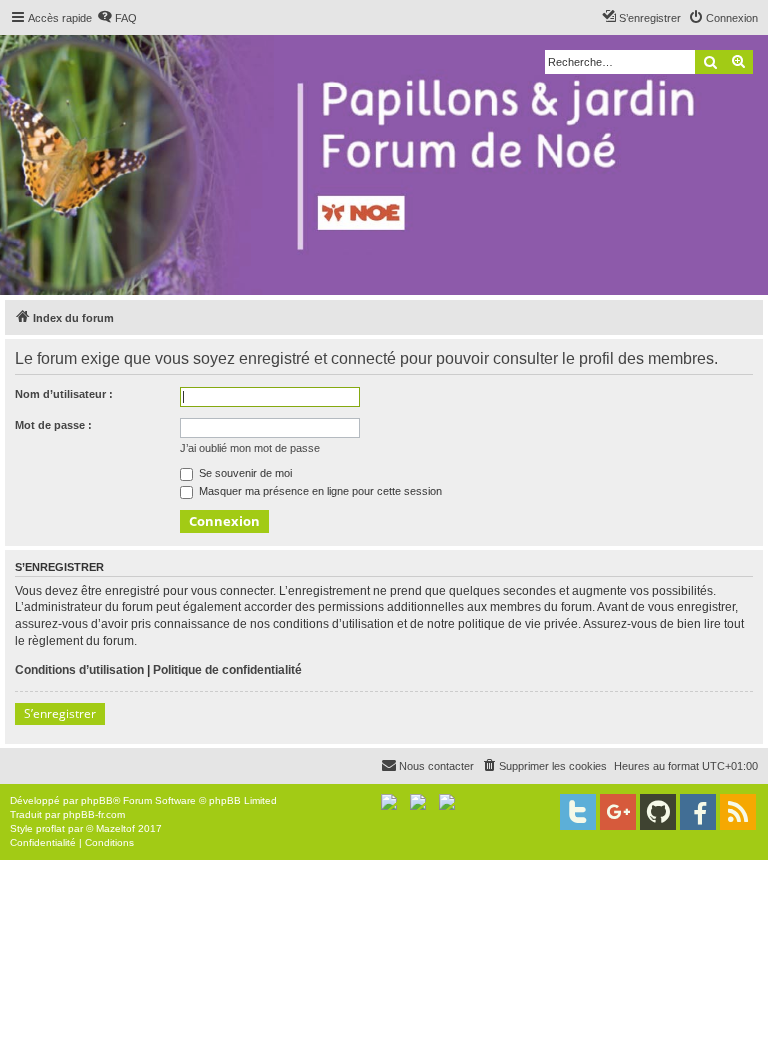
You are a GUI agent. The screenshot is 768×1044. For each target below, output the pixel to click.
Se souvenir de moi (244, 473)
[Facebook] (698, 812)
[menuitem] (117, 18)
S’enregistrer (60, 713)
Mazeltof (115, 828)
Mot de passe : (53, 425)
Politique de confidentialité (227, 670)
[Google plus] (618, 812)
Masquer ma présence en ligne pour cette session (319, 491)
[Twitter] (578, 812)
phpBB (97, 800)
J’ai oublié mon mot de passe (250, 448)
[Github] (658, 812)
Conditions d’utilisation (79, 670)
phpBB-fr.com (94, 814)
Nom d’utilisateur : (64, 394)
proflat (50, 828)
